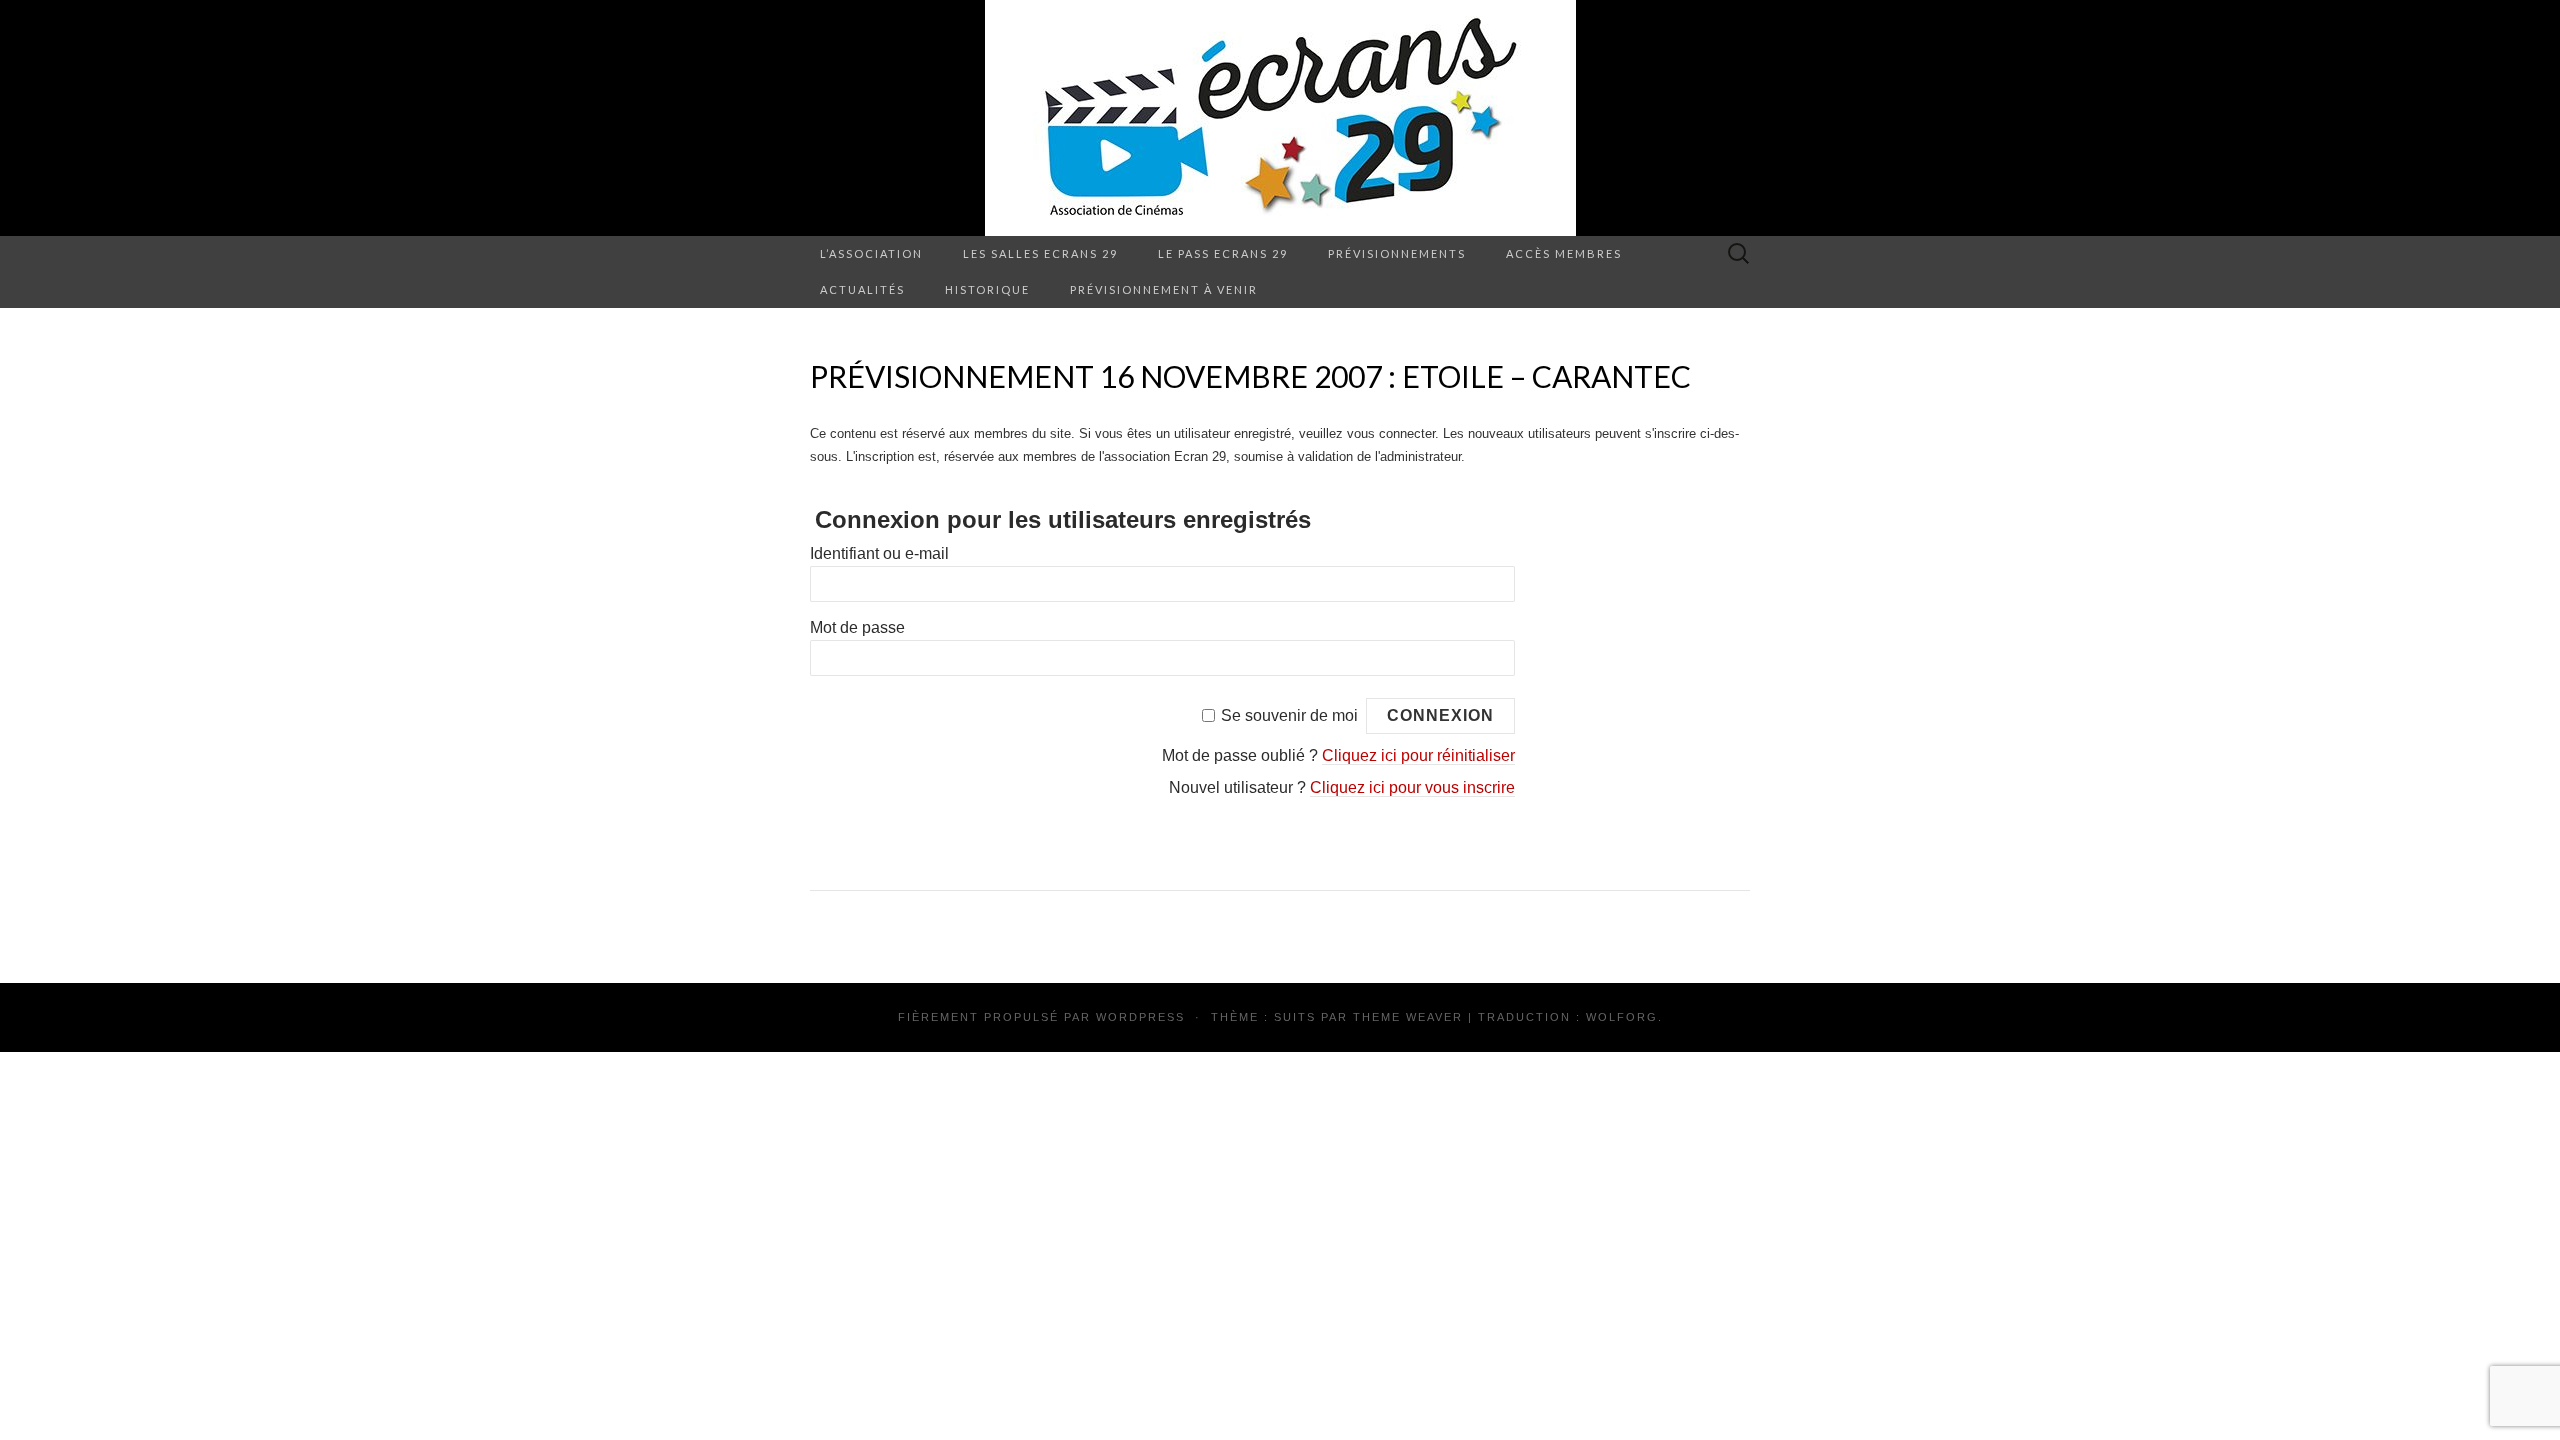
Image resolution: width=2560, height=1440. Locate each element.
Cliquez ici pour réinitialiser (1418, 755)
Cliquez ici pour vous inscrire (1412, 787)
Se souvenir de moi (1289, 715)
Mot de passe (857, 627)
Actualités (862, 289)
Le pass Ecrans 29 (1223, 253)
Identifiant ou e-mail (879, 553)
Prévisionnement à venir (1164, 289)
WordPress (1140, 1017)
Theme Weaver (1408, 1017)
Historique (987, 289)
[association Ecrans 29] (1280, 118)
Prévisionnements (1397, 253)
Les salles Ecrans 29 (1040, 253)
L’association (871, 253)
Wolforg (1622, 1017)
